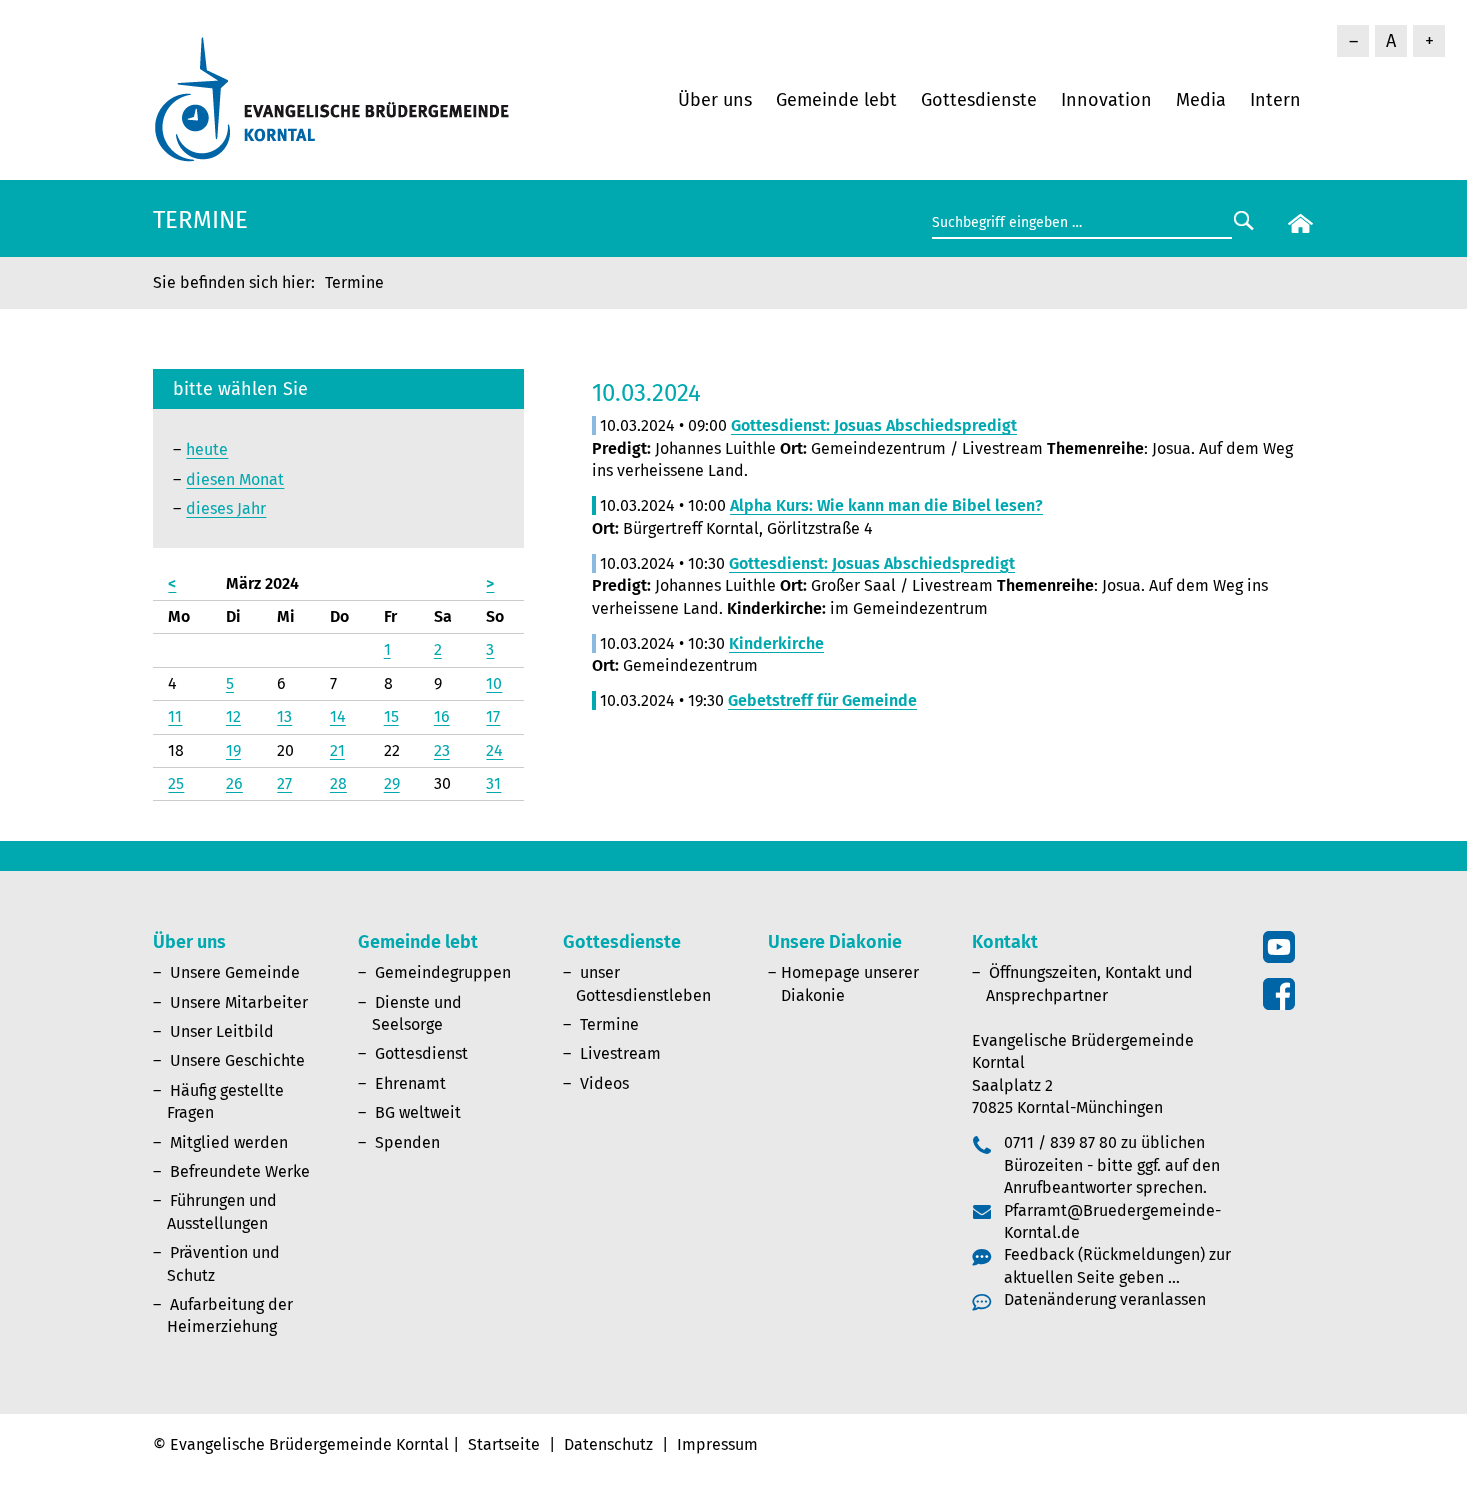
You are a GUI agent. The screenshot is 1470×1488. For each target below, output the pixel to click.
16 (442, 716)
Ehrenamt (410, 1083)
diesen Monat (235, 479)
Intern (1275, 100)
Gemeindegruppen (443, 972)
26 (234, 783)
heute (207, 449)
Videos (604, 1083)
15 (391, 716)
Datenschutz (608, 1444)
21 (337, 750)
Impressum (717, 1444)
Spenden (407, 1142)
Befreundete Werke (240, 1171)
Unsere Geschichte (237, 1060)
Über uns (715, 100)
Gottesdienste (979, 100)
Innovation (1106, 100)
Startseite (504, 1444)
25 (176, 783)
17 (493, 716)
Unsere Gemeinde (235, 972)
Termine (609, 1024)
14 (338, 716)
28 (338, 783)
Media (1201, 100)
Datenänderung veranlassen (1105, 1299)
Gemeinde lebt (836, 100)
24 (494, 750)
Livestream (620, 1053)
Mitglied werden (229, 1142)
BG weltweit (418, 1112)
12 (233, 716)
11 (175, 716)
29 (392, 783)
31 (493, 783)
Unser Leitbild (222, 1031)
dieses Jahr (226, 508)
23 (442, 750)
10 (494, 683)
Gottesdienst (421, 1053)
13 (284, 716)
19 (233, 750)
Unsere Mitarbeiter (239, 1002)
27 (284, 783)
